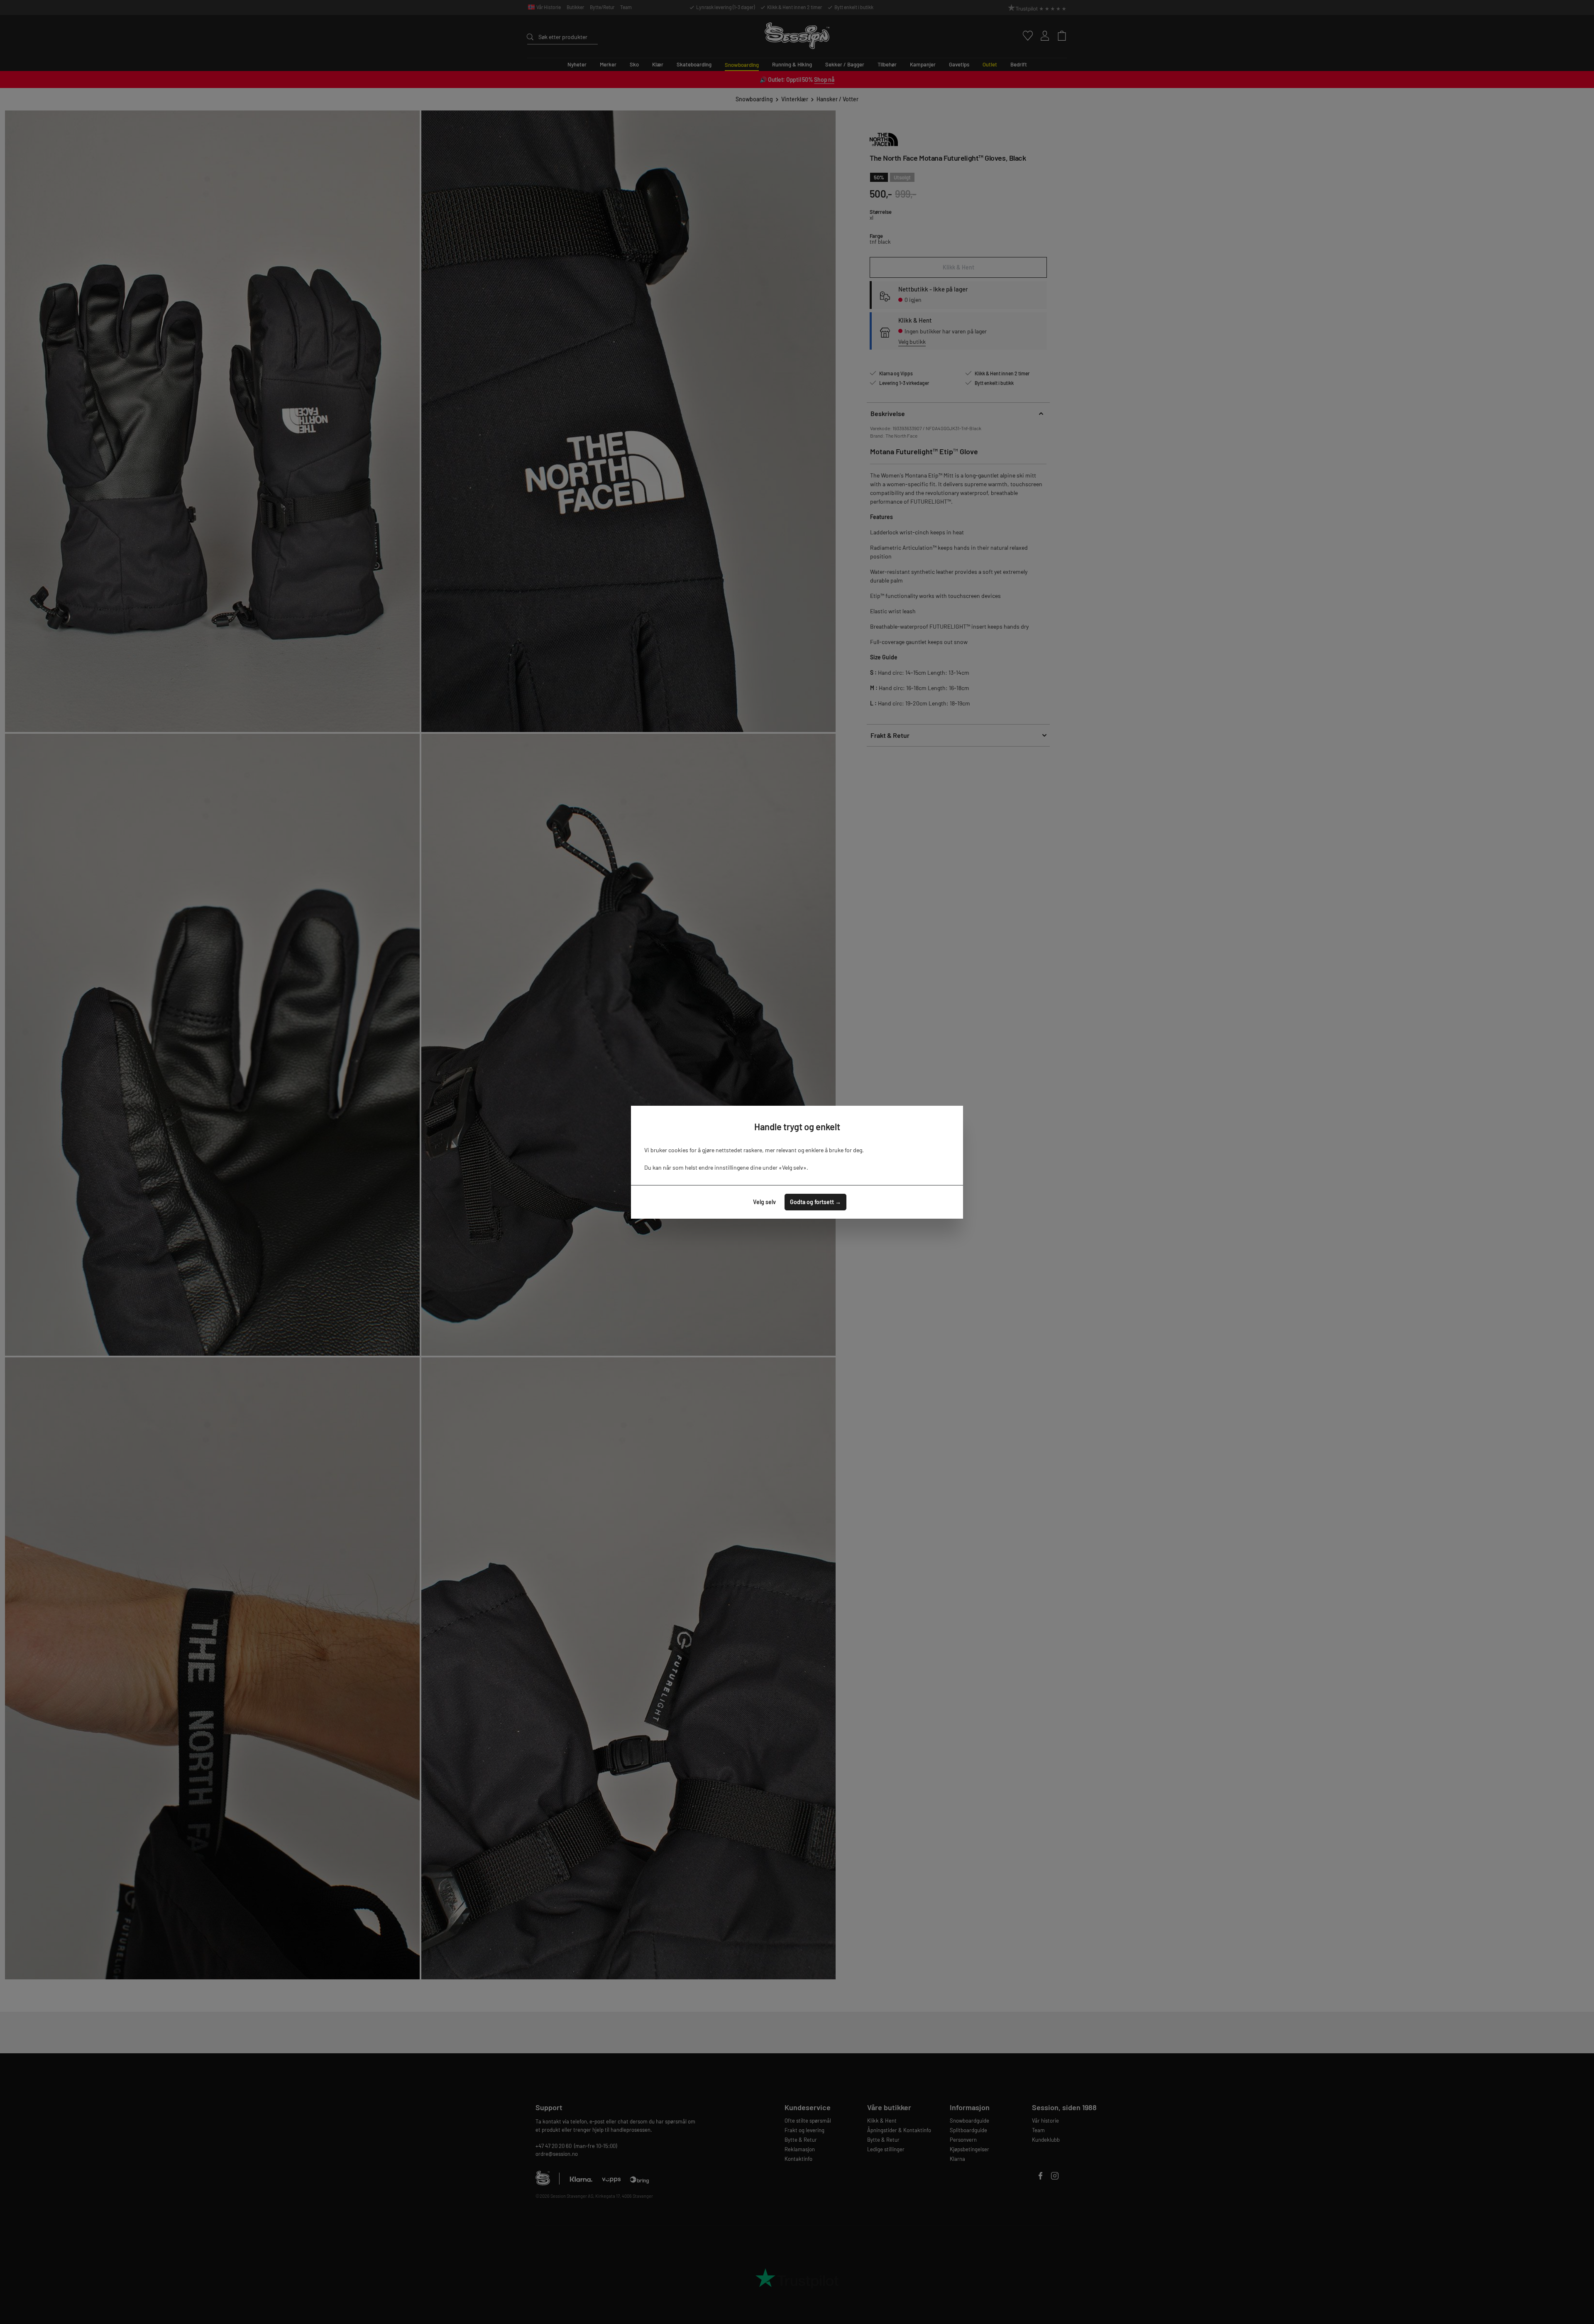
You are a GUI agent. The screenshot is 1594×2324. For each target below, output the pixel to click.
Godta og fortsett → (815, 1202)
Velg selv (764, 1202)
